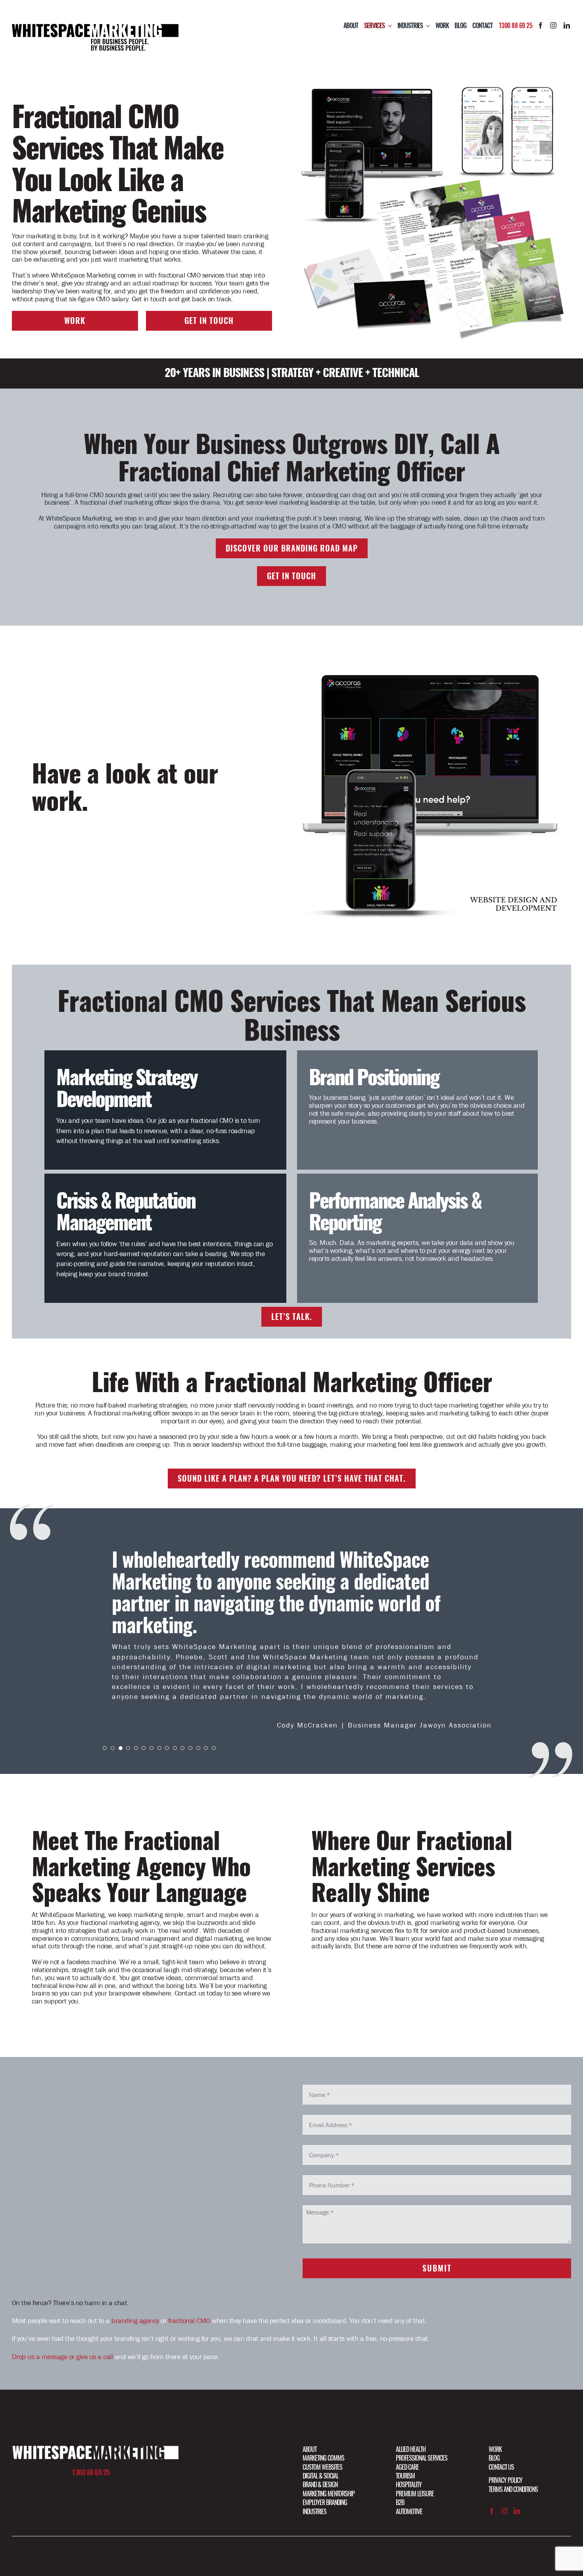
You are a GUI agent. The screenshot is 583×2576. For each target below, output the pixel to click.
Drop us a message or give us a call (62, 2315)
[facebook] (541, 25)
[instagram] (553, 25)
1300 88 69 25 (516, 26)
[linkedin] (567, 25)
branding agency (135, 2279)
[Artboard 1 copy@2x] (95, 2407)
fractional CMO (189, 2279)
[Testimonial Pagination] (105, 1706)
